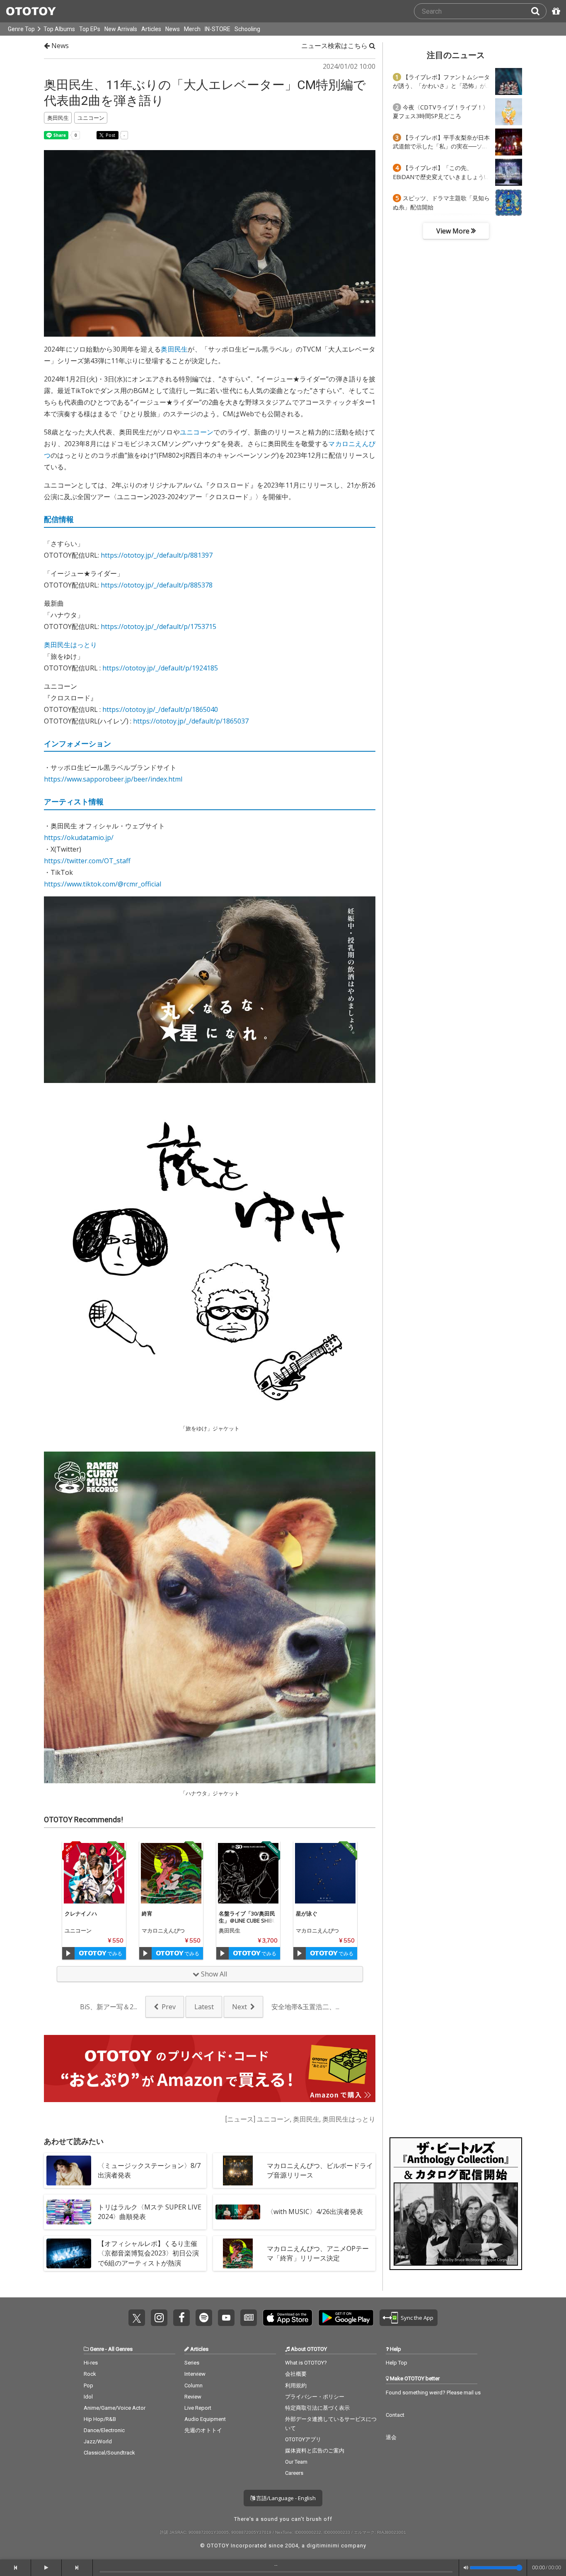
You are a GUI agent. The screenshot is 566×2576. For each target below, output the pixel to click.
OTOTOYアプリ (303, 2439)
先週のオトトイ (203, 2430)
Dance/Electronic (104, 2430)
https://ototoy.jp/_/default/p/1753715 (158, 626)
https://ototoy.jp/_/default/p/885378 (157, 585)
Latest (204, 2007)
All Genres (120, 2349)
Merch (192, 29)
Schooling (247, 29)
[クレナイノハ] (94, 1873)
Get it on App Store (288, 2318)
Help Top (397, 2363)
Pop (88, 2385)
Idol (88, 2397)
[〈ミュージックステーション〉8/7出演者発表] (69, 2171)
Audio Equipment (205, 2419)
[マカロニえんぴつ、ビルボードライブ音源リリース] (238, 2171)
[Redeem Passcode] (555, 11)
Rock (90, 2374)
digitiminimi (323, 2546)
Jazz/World (98, 2441)
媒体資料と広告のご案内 (315, 2451)
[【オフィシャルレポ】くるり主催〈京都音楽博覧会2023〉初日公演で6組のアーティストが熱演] (69, 2253)
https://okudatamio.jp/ (79, 838)
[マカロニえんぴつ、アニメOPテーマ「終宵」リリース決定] (238, 2253)
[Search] (539, 11)
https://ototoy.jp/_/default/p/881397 (157, 555)
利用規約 (296, 2385)
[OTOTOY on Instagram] (159, 2318)
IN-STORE (218, 29)
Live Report (198, 2408)
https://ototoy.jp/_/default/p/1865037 (191, 721)
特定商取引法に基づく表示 (317, 2408)
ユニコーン (197, 432)
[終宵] (171, 1873)
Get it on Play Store (346, 2318)
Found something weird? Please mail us (433, 2393)
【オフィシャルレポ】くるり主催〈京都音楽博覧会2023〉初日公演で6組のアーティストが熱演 (148, 2253)
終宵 (147, 1913)
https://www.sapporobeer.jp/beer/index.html (113, 779)
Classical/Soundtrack (109, 2453)
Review (193, 2397)
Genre (97, 2349)
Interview (195, 2374)
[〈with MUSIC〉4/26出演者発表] (238, 2212)
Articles (151, 29)
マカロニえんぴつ (163, 1930)
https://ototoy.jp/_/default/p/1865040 (160, 709)
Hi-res (91, 2363)
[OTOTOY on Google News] (249, 2318)
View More (454, 231)
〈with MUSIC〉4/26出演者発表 (315, 2212)
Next (239, 2007)
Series (192, 2363)
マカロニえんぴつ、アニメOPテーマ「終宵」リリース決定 (318, 2253)
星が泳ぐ (307, 1913)
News (173, 29)
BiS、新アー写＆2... (109, 2007)
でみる (114, 1953)
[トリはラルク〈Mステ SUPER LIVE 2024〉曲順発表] (69, 2212)
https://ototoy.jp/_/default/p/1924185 (160, 668)
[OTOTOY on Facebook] (181, 2318)
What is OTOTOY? (306, 2363)
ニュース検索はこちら (335, 46)
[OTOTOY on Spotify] (204, 2318)
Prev (169, 2007)
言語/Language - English (285, 2498)
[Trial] (68, 1953)
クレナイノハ (81, 1913)
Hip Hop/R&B (100, 2419)
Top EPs (90, 29)
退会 (391, 2437)
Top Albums (59, 29)
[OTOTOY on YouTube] (226, 2318)
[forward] (77, 2568)
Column (194, 2385)
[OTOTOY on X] (137, 2318)
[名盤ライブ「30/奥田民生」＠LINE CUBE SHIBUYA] (248, 1873)
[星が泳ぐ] (325, 1873)
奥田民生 (174, 349)
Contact (395, 2415)
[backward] (16, 2568)
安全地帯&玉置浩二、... (305, 2007)
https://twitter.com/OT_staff (87, 861)
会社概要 (296, 2374)
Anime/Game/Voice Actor (115, 2408)
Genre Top (21, 29)
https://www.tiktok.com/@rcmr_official (103, 884)
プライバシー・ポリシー (315, 2397)
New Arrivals (121, 29)
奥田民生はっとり (70, 645)
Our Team (296, 2462)
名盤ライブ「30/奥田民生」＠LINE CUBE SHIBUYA (248, 1920)
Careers (294, 2473)
